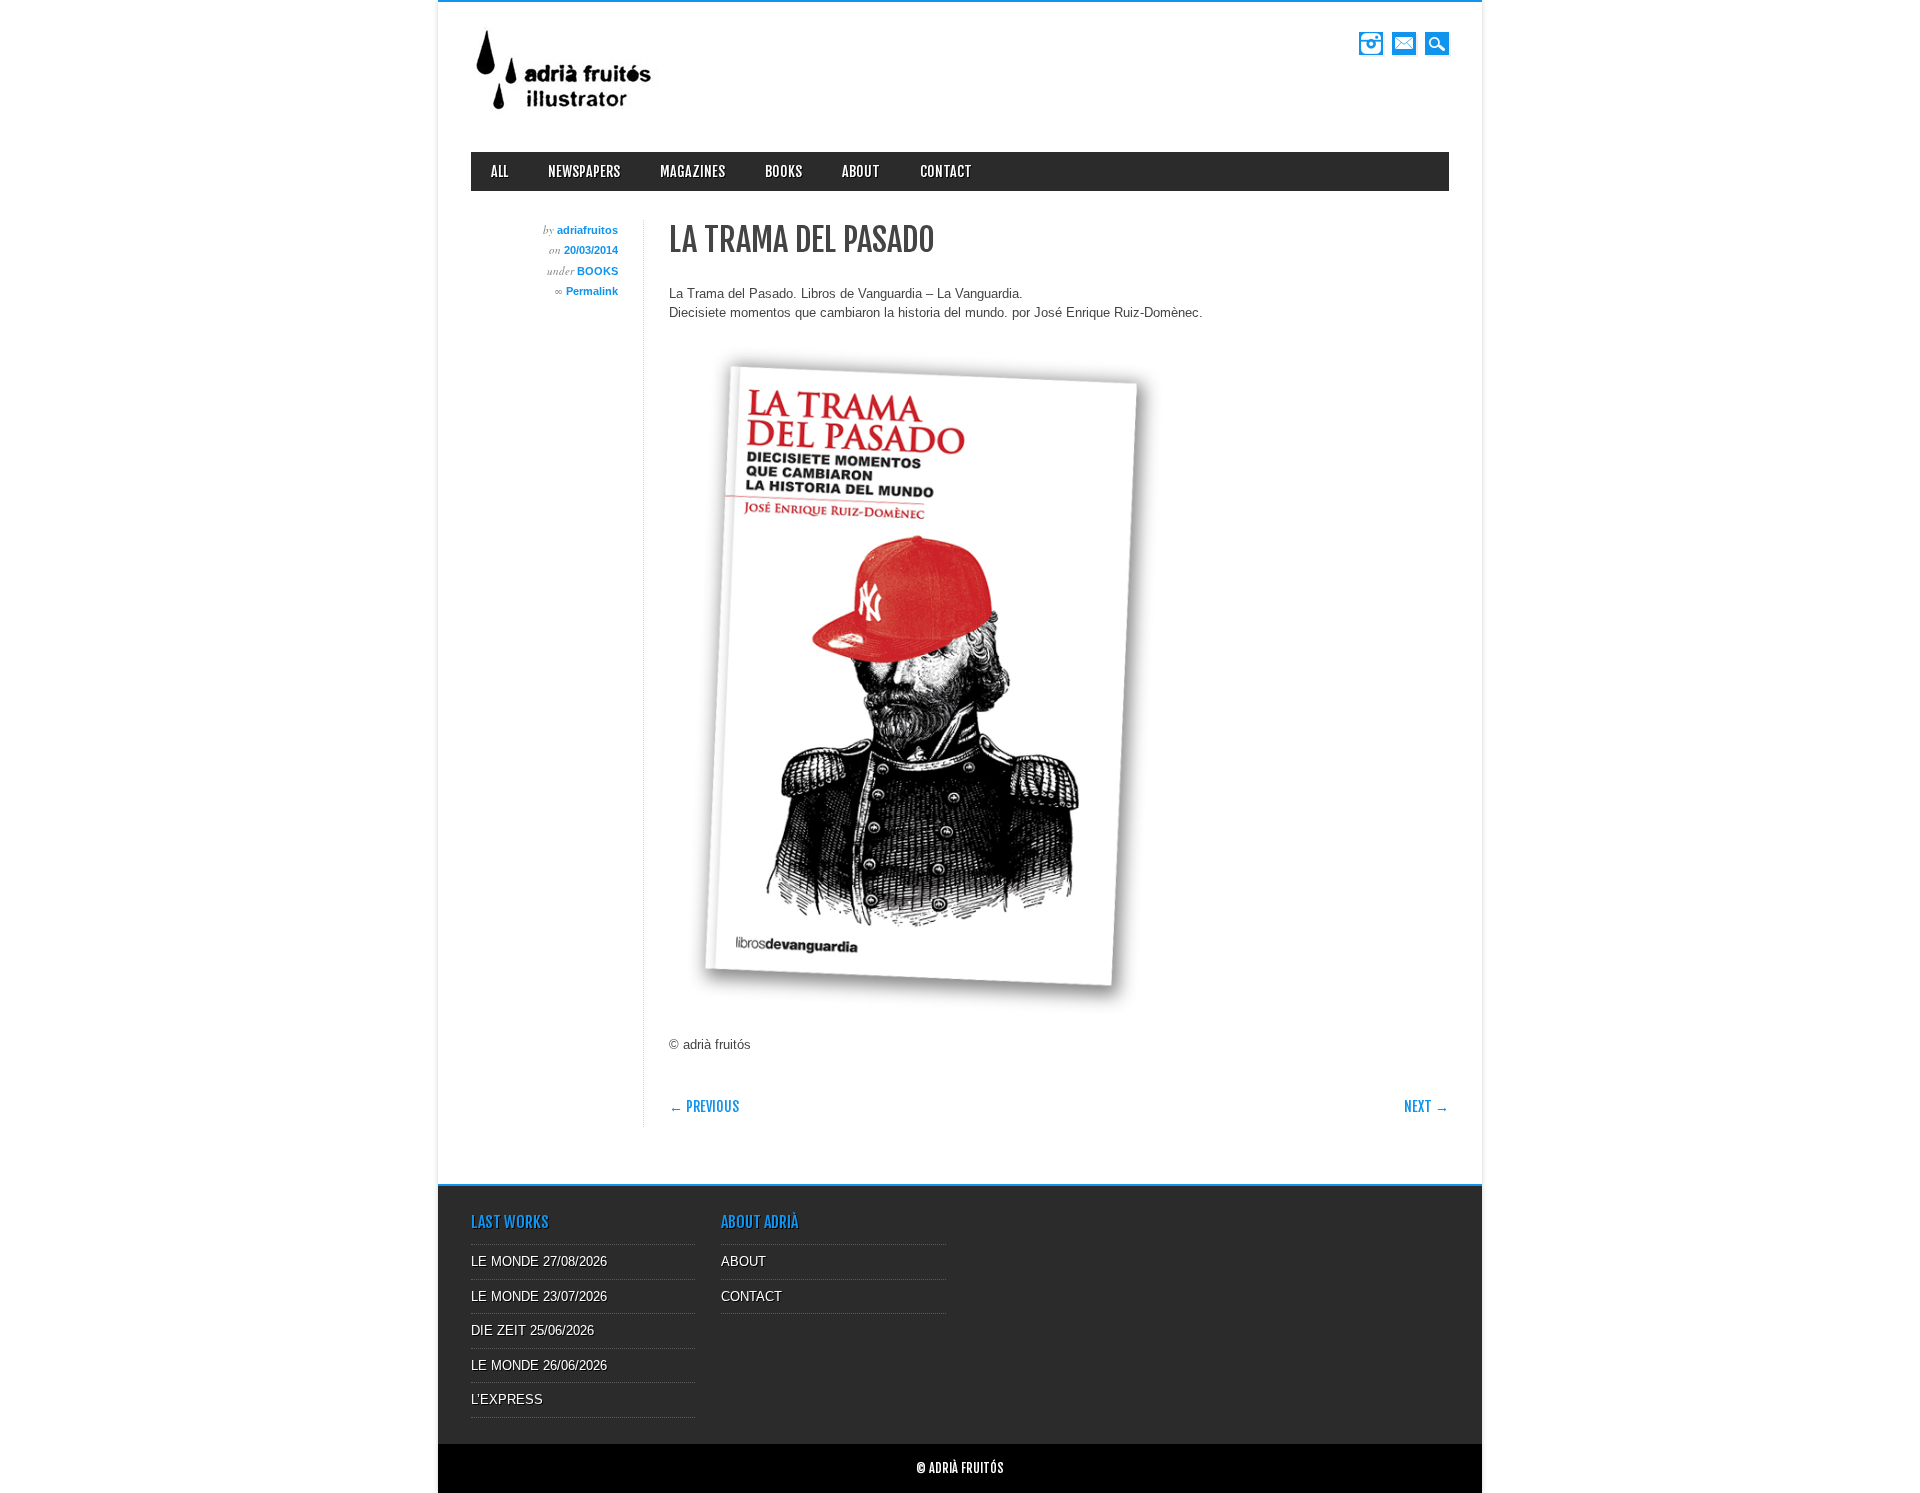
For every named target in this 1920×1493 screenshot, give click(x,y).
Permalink (592, 291)
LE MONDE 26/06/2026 (539, 1365)
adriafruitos (587, 230)
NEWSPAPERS (584, 171)
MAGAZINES (692, 171)
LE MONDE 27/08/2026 (539, 1261)
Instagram (1371, 43)
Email (1404, 43)
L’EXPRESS (507, 1399)
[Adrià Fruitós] (565, 116)
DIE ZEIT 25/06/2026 (532, 1330)
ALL (499, 171)
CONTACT (946, 171)
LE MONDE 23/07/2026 (539, 1296)
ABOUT (861, 171)
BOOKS (783, 171)
